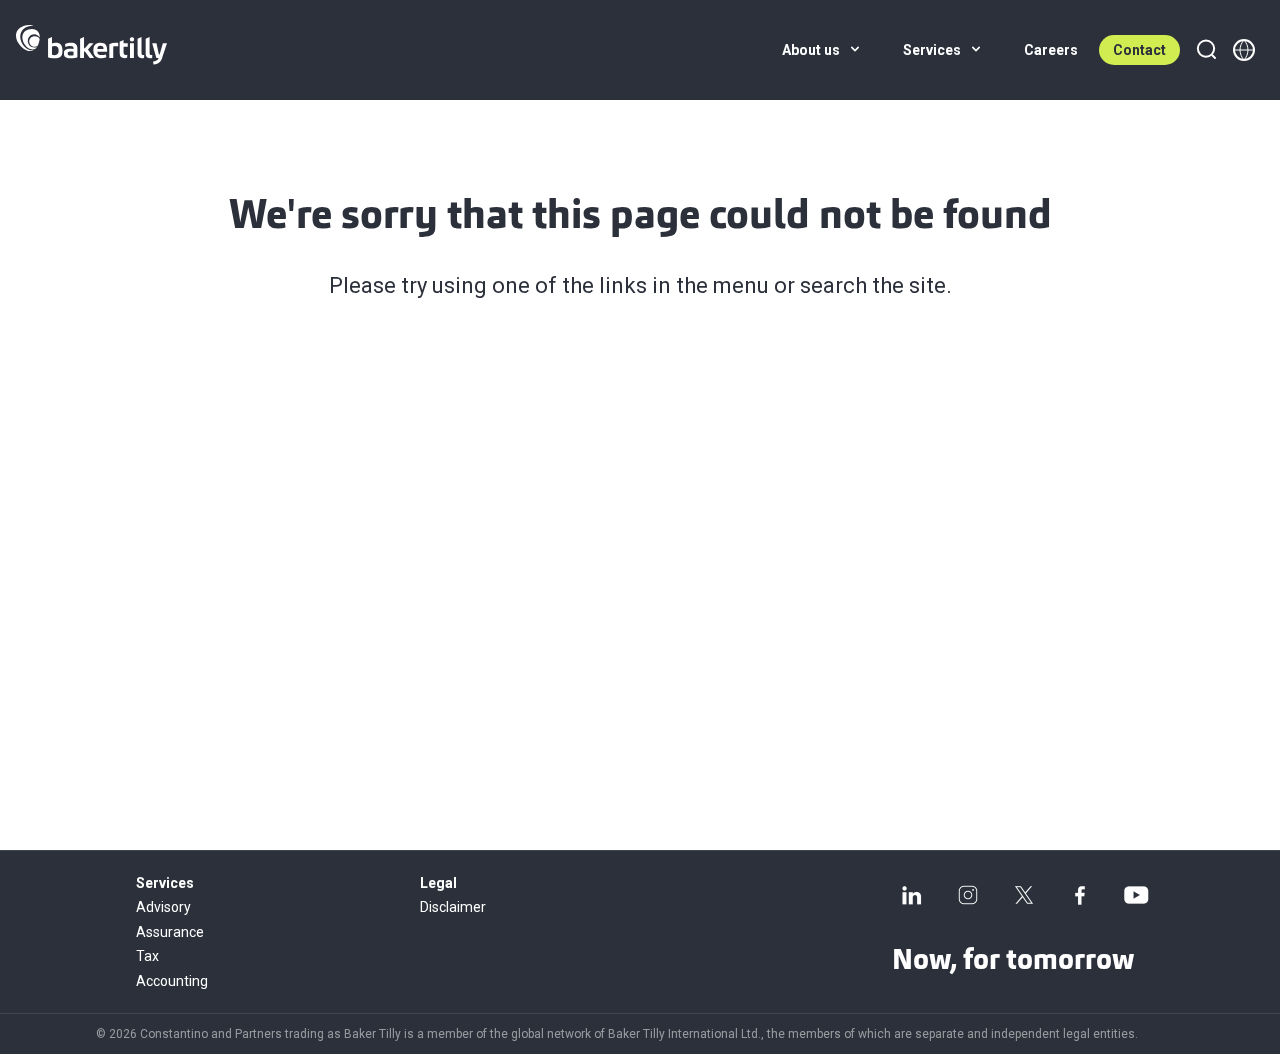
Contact (1139, 50)
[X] (1024, 895)
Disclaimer (453, 907)
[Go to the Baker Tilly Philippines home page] (91, 50)
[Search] (1206, 50)
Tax (147, 956)
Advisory (163, 907)
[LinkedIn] (912, 895)
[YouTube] (1136, 895)
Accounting (172, 981)
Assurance (170, 932)
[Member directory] (1244, 50)
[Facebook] (1080, 895)
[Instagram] (968, 895)
